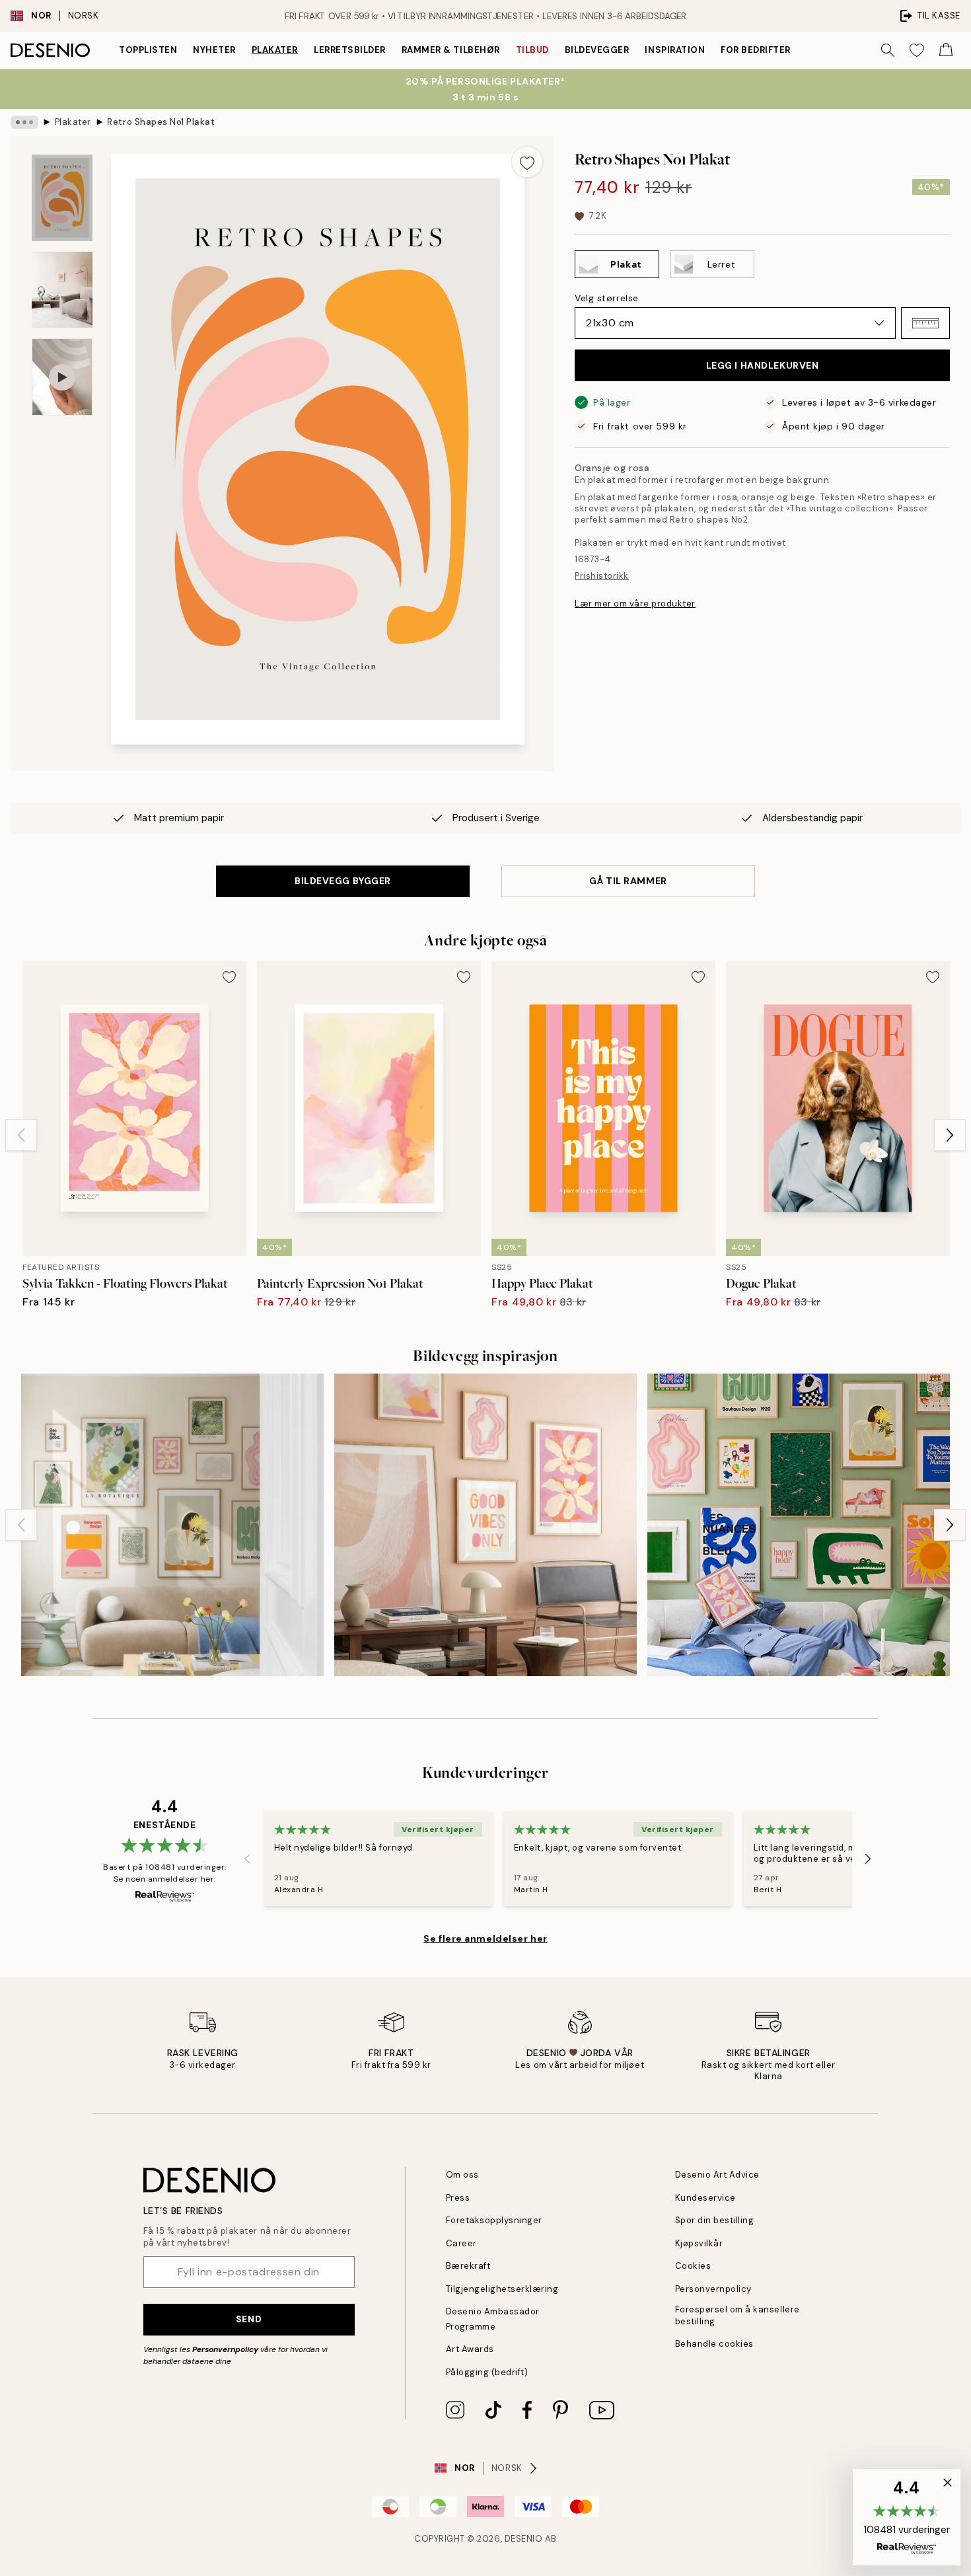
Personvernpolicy (225, 2349)
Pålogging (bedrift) (487, 2372)
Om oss (462, 2175)
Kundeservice (705, 2198)
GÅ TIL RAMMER (628, 881)
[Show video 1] (62, 377)
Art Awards (470, 2349)
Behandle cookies (714, 2344)
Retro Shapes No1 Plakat (161, 122)
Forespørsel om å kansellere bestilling (737, 2315)
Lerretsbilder (350, 50)
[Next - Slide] (950, 1135)
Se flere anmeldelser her (485, 1938)
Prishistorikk (602, 576)
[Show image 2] (62, 290)
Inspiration (675, 50)
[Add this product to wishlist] (527, 162)
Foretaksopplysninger (494, 2220)
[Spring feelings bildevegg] (172, 1525)
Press (458, 2198)
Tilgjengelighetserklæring (502, 2289)
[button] (925, 323)
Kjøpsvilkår (699, 2243)
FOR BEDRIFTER (756, 50)
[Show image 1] (62, 198)
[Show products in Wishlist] (917, 50)
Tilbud (532, 50)
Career (461, 2243)
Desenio (524, 2539)
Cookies (693, 2266)
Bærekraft (468, 2266)
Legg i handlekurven (763, 365)
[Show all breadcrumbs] (24, 122)
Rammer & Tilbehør (451, 50)
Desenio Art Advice (717, 2175)
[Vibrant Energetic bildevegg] (799, 1525)
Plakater (275, 50)
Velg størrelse (607, 298)
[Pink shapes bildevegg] (485, 1525)
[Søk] (888, 50)
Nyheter (214, 50)
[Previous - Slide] (21, 1135)
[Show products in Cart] (946, 50)
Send (249, 2319)
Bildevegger (597, 50)
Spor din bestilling (715, 2220)
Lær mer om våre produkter (635, 604)
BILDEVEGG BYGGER (343, 881)
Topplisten (148, 50)
